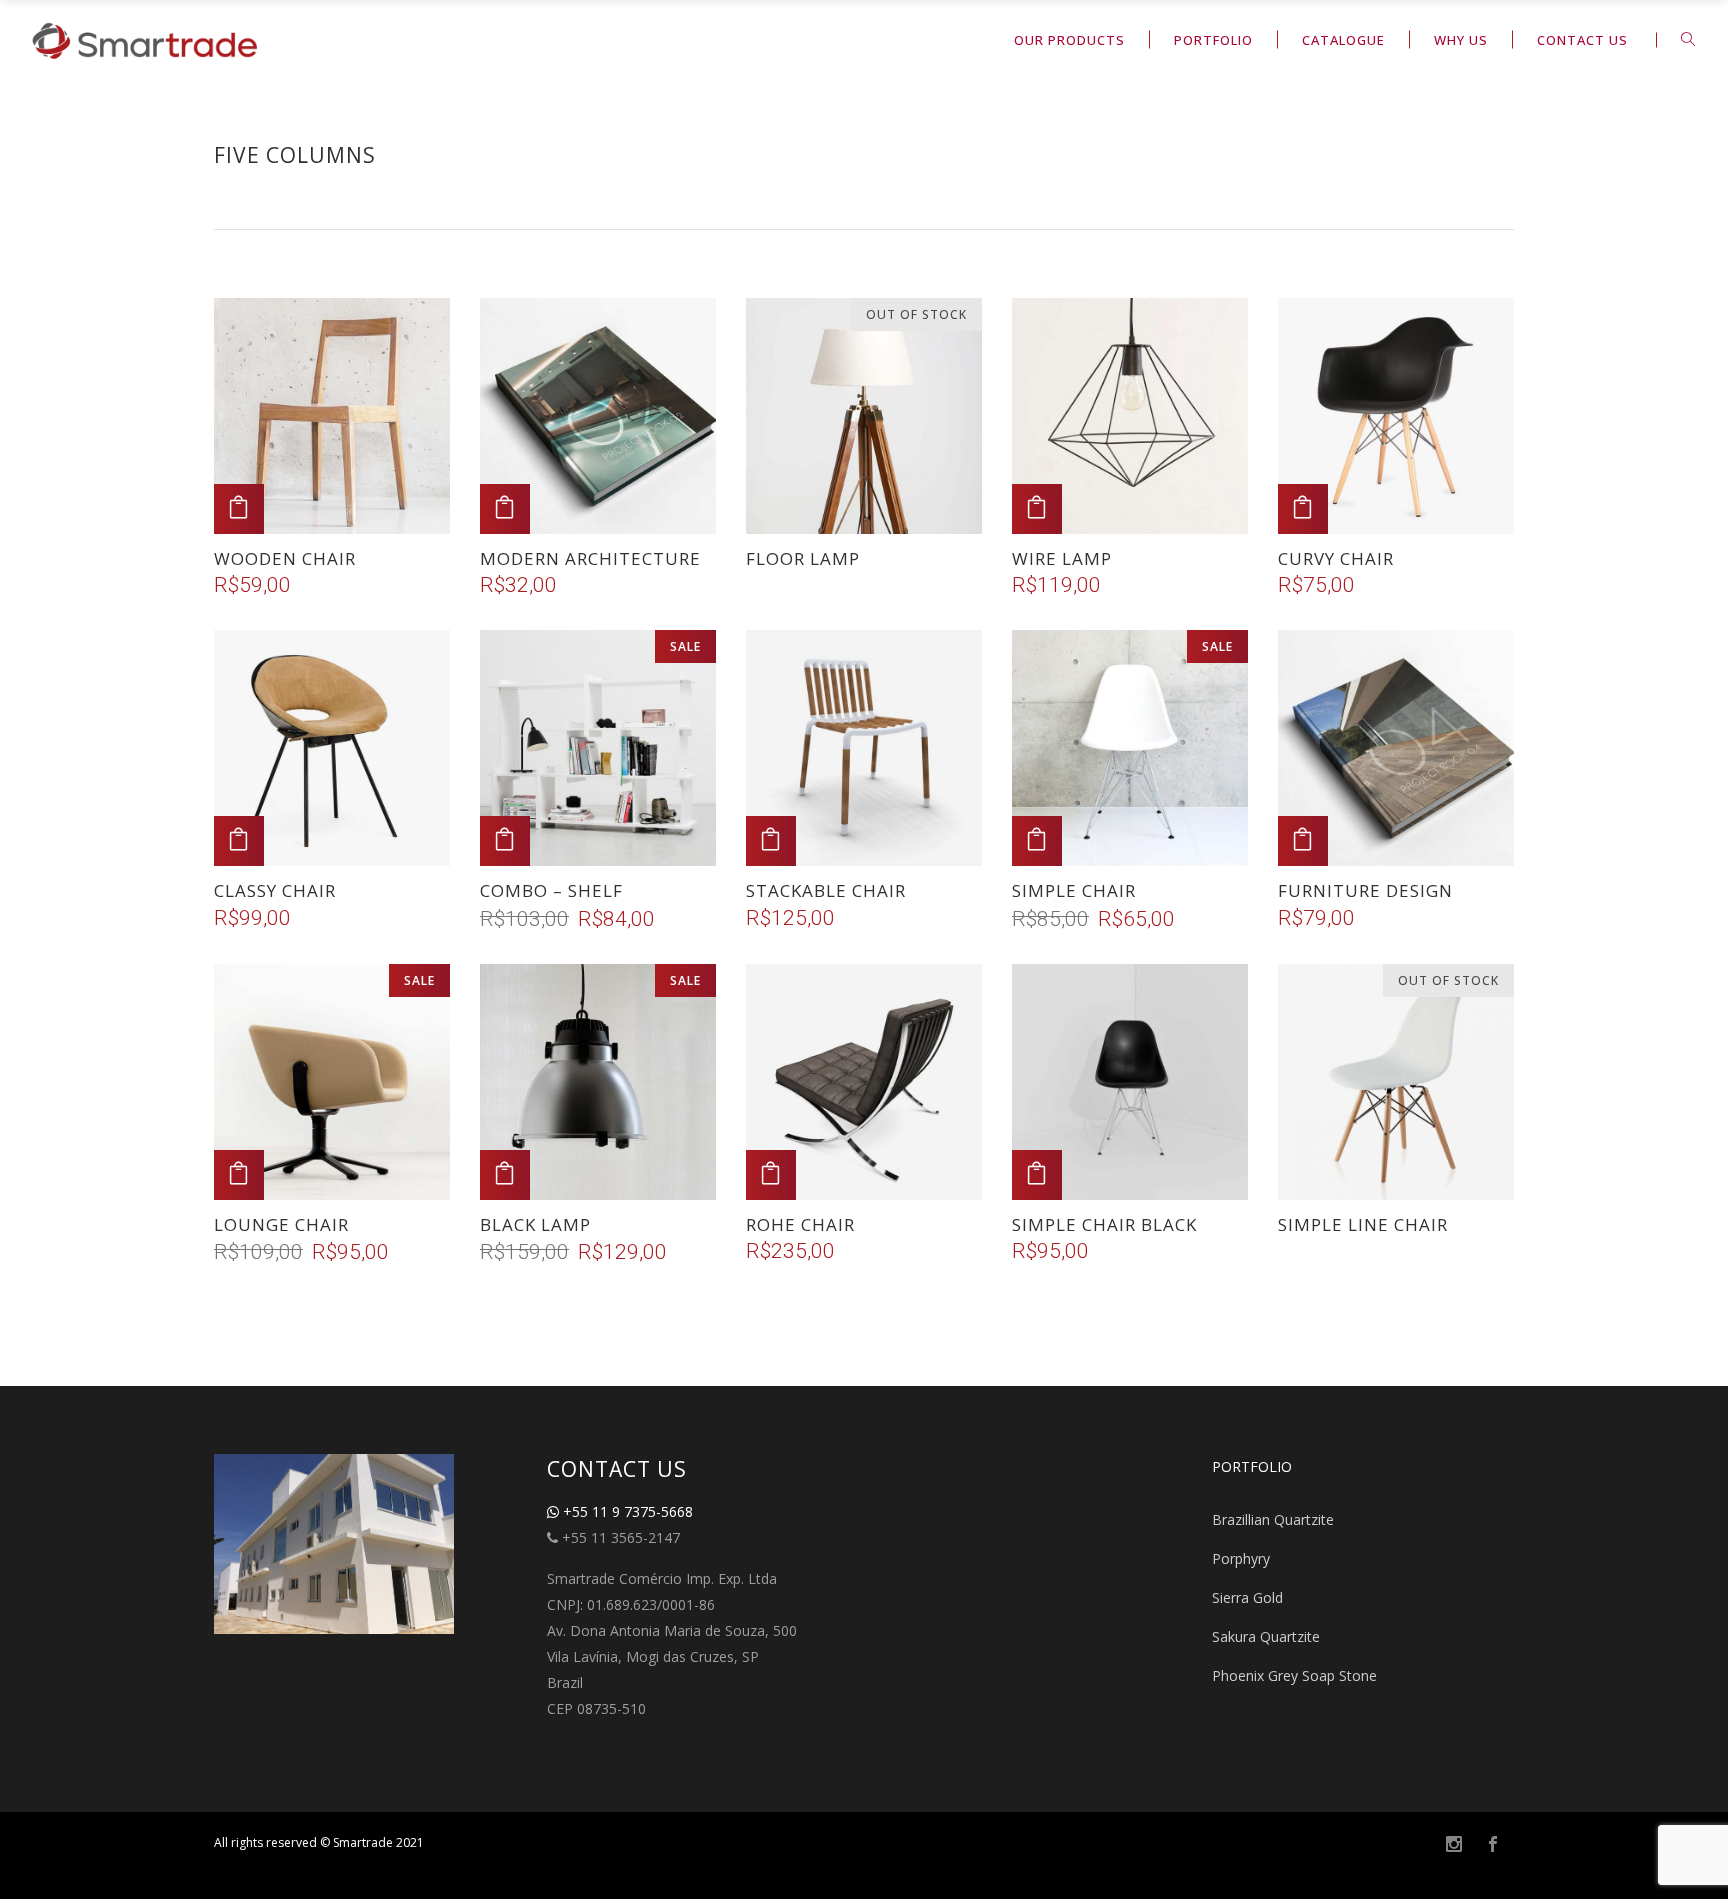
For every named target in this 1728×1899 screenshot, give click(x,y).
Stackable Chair (826, 890)
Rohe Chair (800, 1224)
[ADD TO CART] (239, 509)
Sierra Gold (1247, 1597)
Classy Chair (275, 890)
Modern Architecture (590, 558)
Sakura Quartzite (1266, 1636)
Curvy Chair (1336, 558)
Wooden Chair (285, 558)
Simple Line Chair (1363, 1224)
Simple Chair (1074, 890)
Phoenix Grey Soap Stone (1294, 1675)
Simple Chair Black (1104, 1224)
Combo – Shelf (551, 890)
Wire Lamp (1062, 558)
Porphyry (1241, 1558)
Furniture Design (1365, 890)
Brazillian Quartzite (1273, 1519)
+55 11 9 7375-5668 (626, 1511)
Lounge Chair (281, 1224)
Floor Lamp (803, 558)
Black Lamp (535, 1224)
